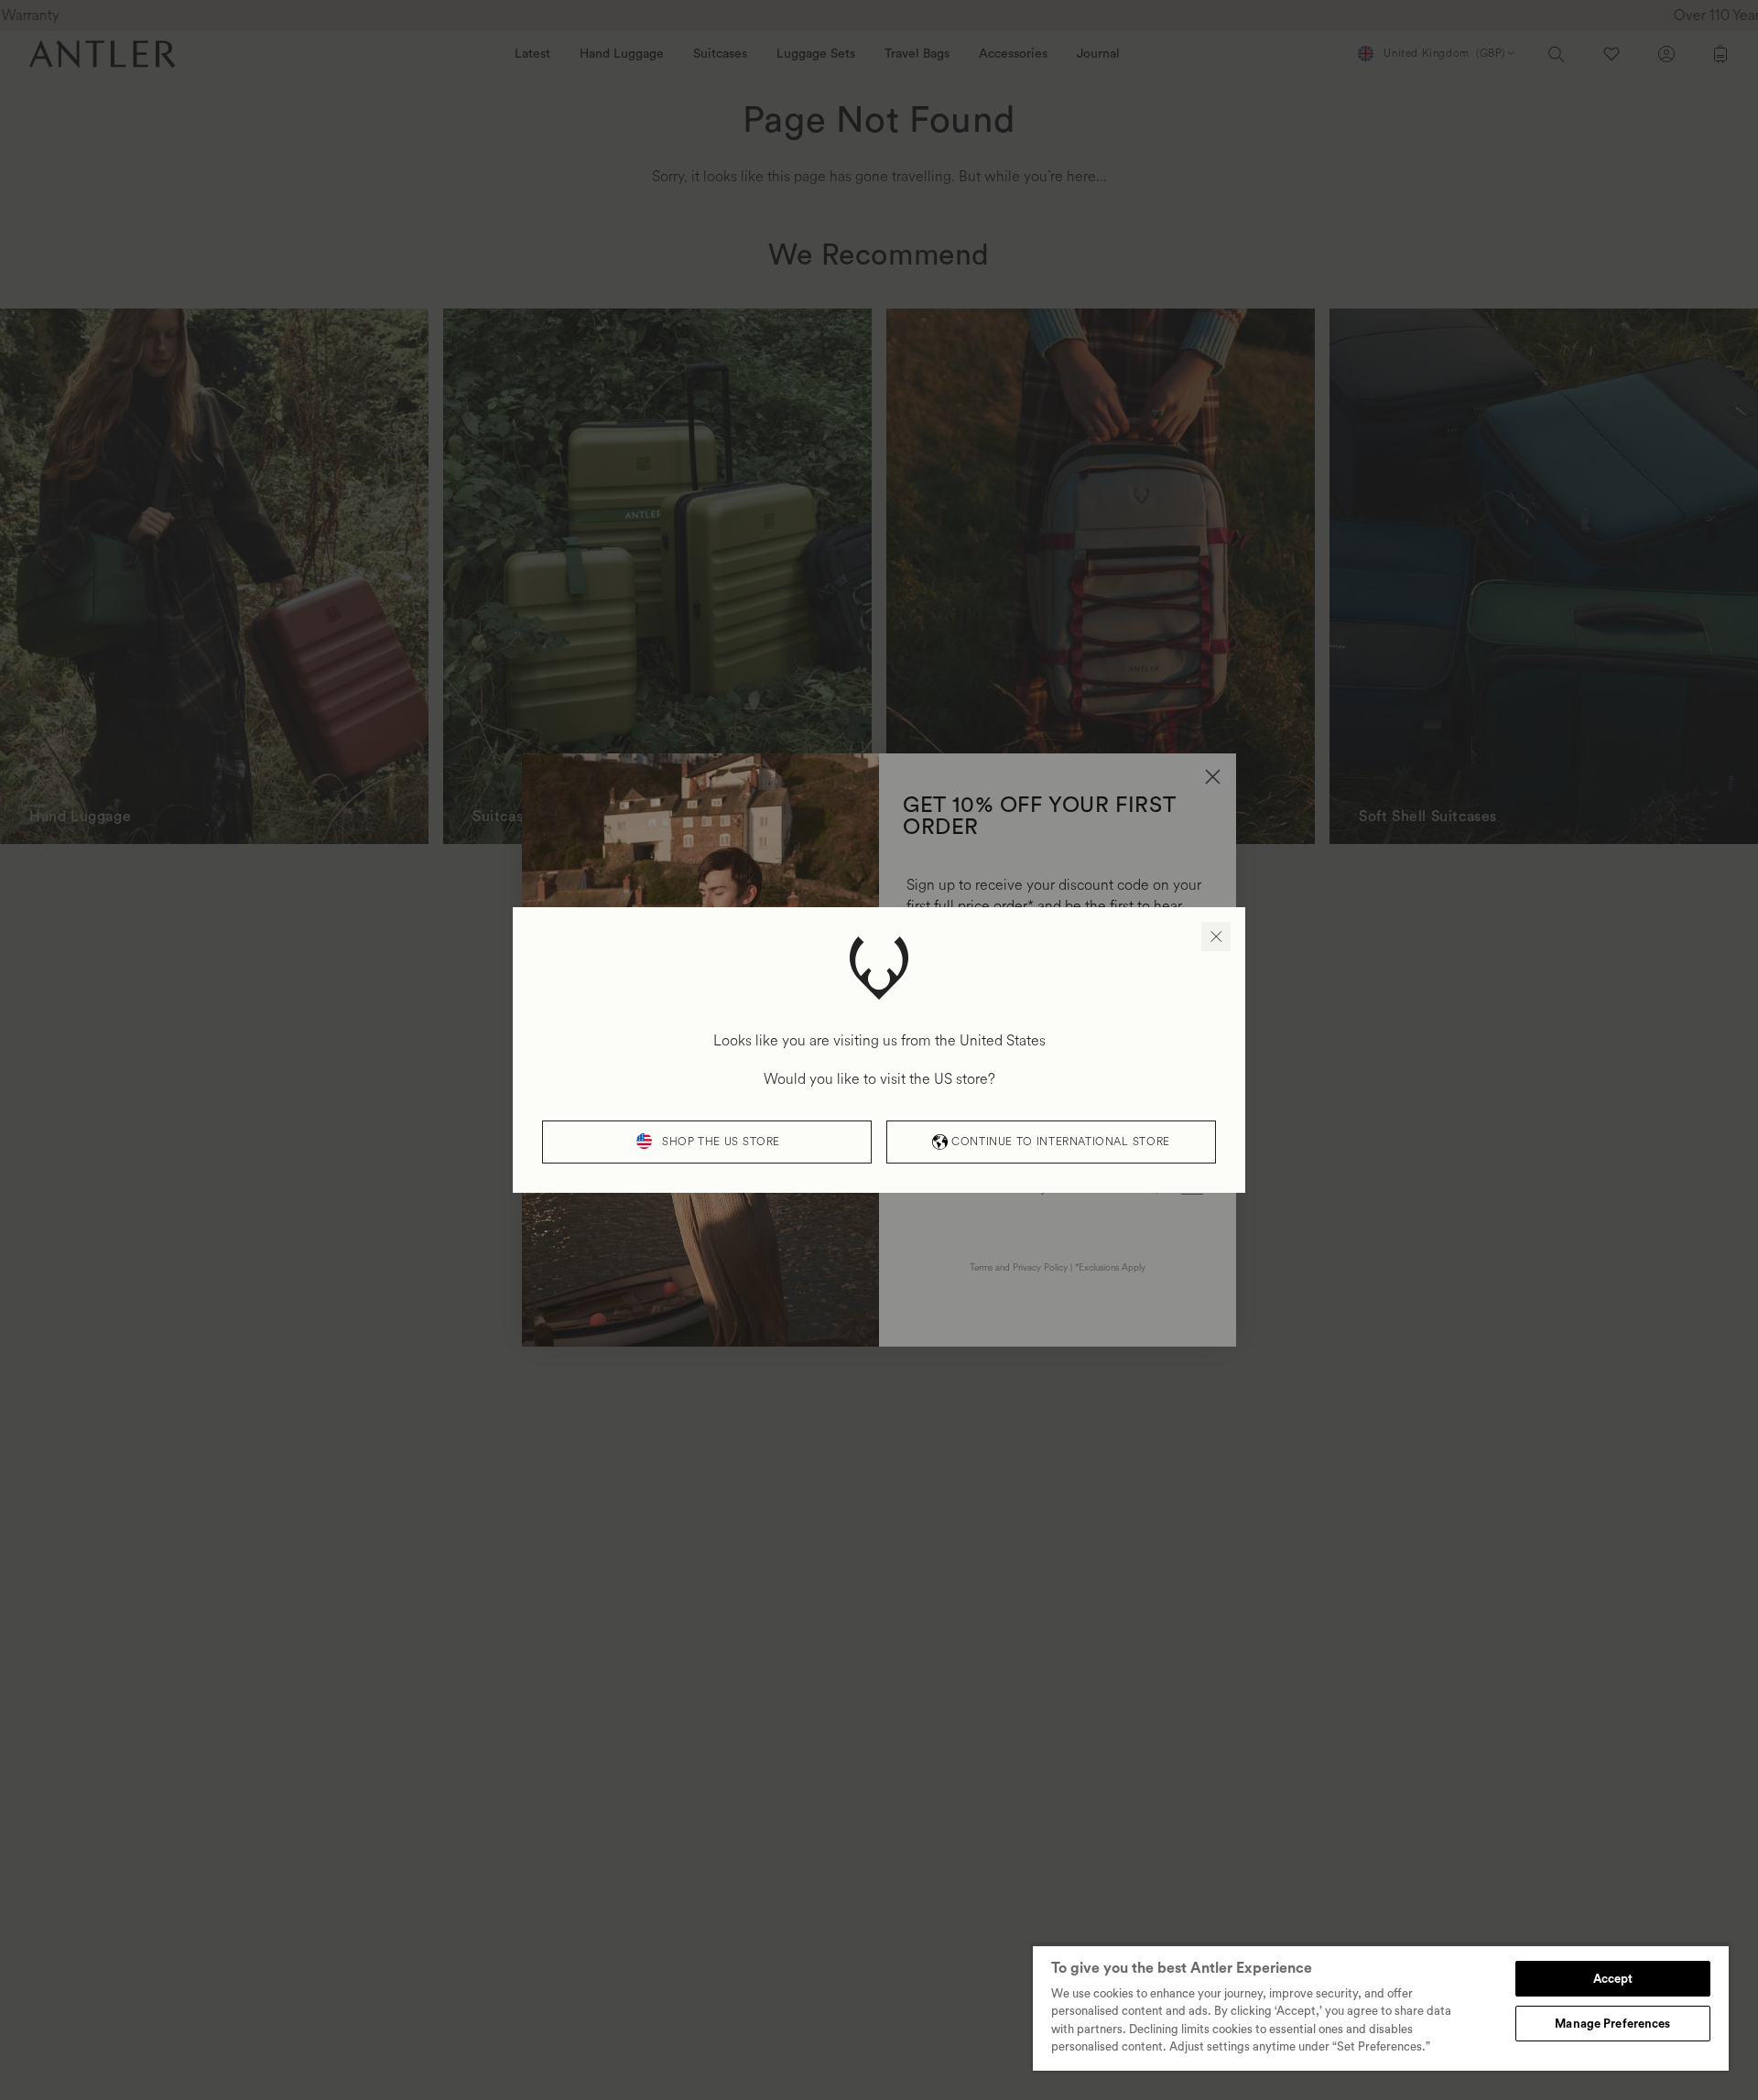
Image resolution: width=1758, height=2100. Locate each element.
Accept (1613, 1979)
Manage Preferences (1612, 2024)
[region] (1381, 2008)
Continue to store (1060, 1142)
